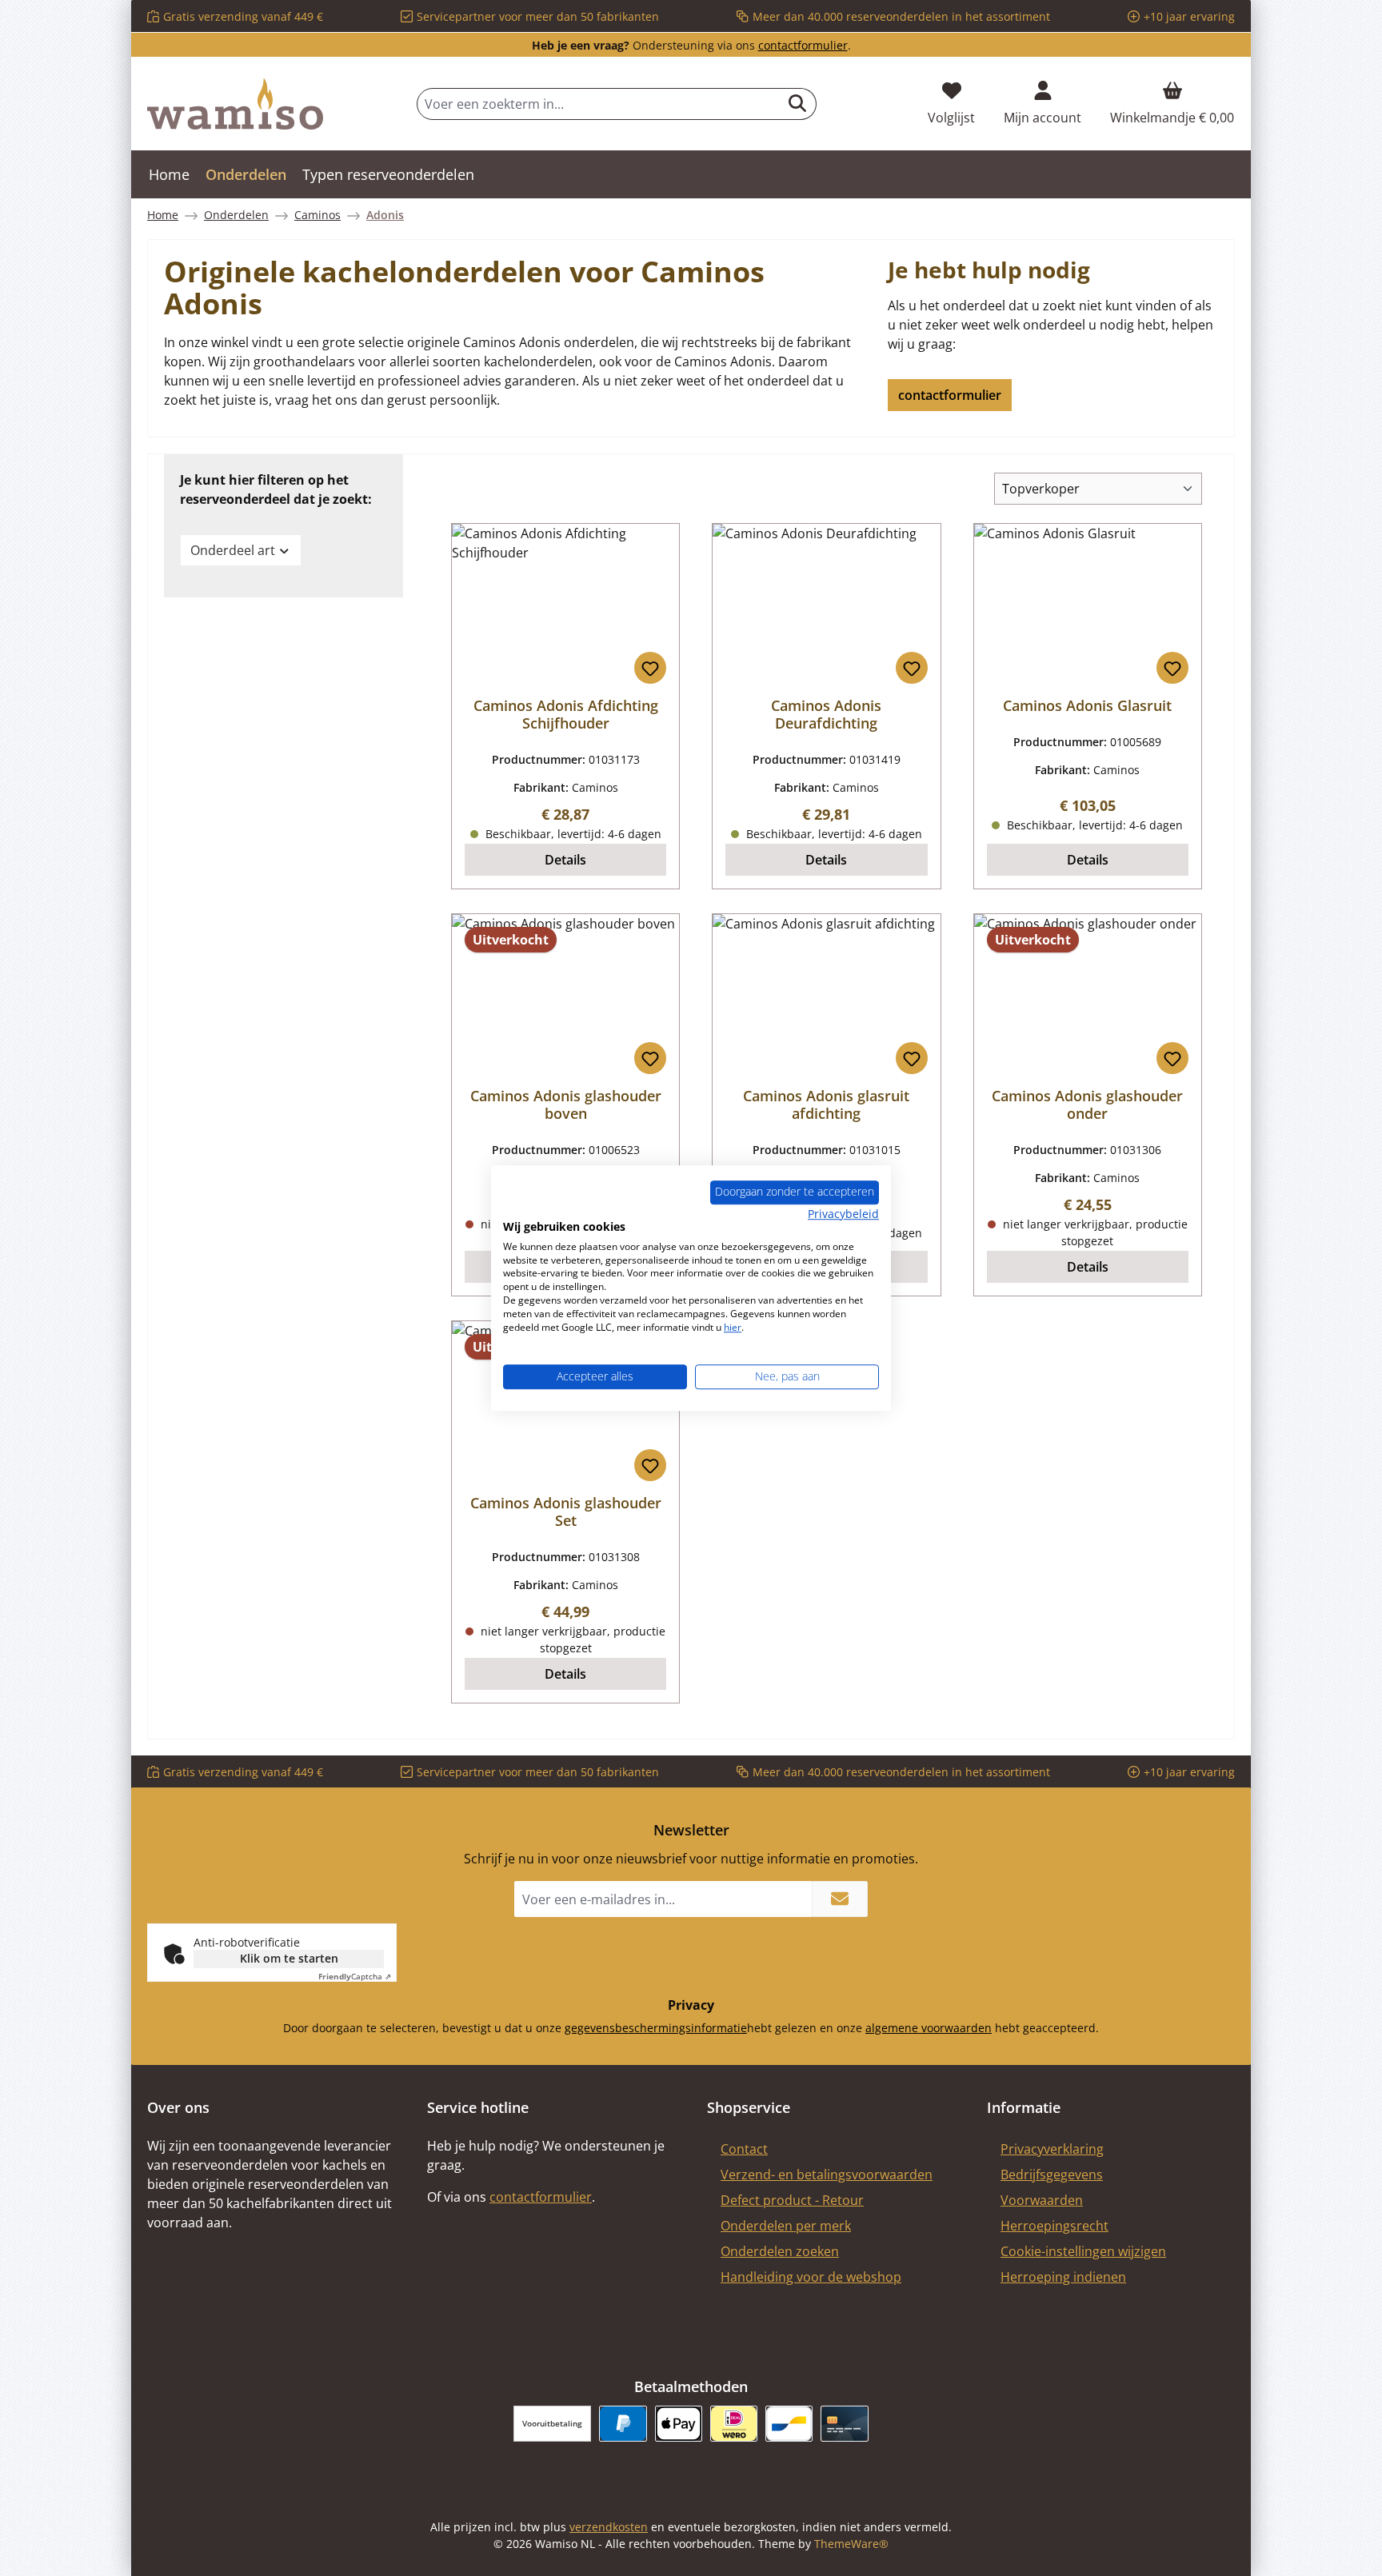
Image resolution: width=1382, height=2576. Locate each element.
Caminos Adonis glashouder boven (566, 1104)
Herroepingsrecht (1054, 2226)
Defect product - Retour (792, 2200)
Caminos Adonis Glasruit (1087, 705)
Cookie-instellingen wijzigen (1083, 2251)
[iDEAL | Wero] (734, 2424)
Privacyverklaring (1052, 2149)
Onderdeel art (233, 550)
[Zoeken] (798, 104)
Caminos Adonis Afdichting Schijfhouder (566, 714)
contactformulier (803, 45)
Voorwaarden (1042, 2200)
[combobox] (598, 104)
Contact (744, 2149)
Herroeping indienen (1063, 2277)
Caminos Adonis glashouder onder (1087, 1104)
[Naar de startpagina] (235, 104)
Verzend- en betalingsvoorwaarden (827, 2175)
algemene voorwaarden (929, 2028)
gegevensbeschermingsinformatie (656, 2028)
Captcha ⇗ (355, 1976)
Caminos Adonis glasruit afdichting (826, 1104)
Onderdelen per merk (786, 2226)
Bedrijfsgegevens (1052, 2175)
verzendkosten (609, 2527)
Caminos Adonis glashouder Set (566, 1512)
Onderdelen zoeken (780, 2251)
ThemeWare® (851, 2544)
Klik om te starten (289, 1958)
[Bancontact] (789, 2424)
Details (565, 860)
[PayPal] (623, 2424)
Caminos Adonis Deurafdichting (826, 714)
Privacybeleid (843, 1214)
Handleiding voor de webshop (811, 2277)
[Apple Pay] (679, 2424)
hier (733, 1327)
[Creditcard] (844, 2424)
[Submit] (840, 1899)
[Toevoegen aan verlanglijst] (650, 668)
